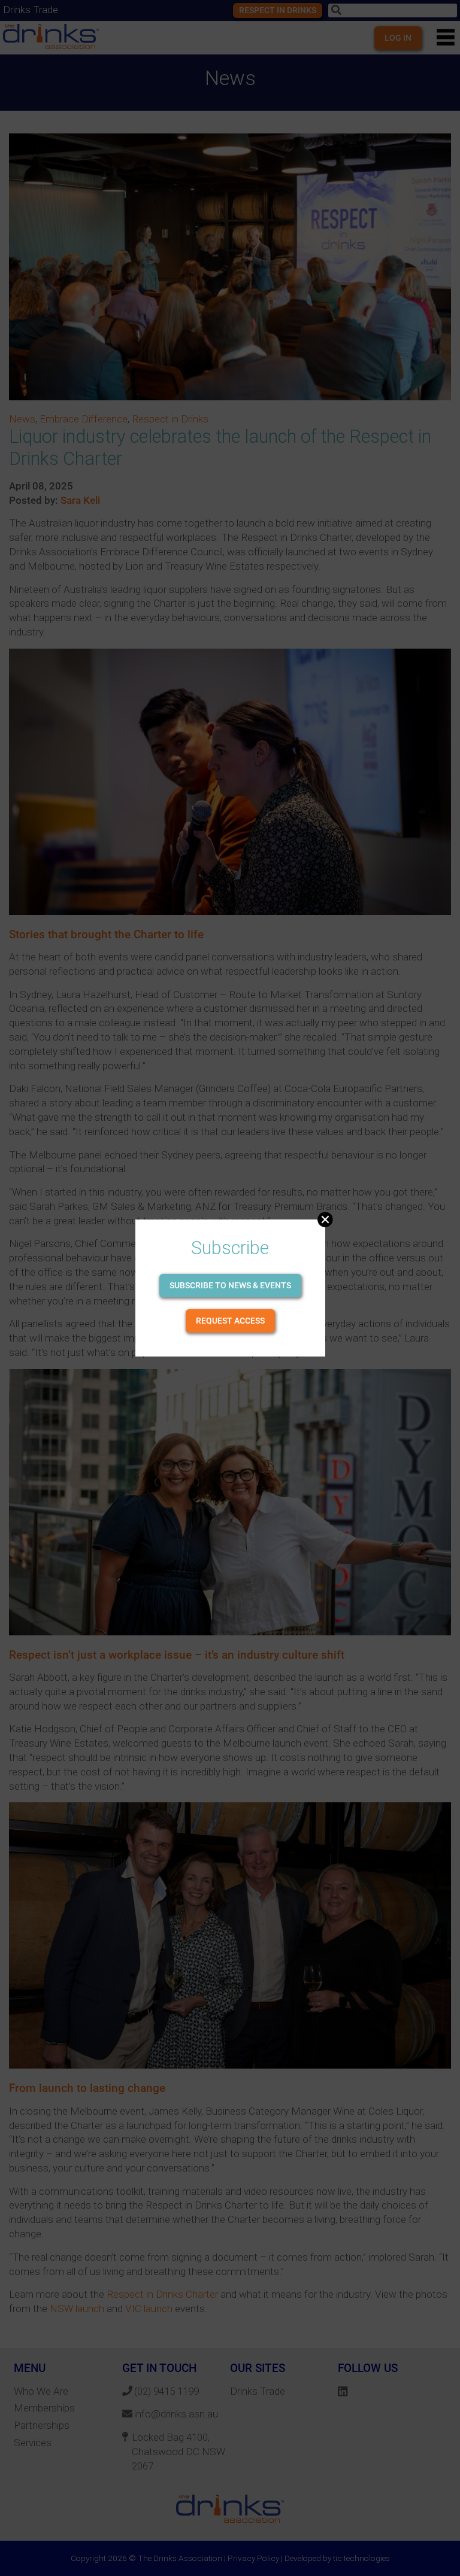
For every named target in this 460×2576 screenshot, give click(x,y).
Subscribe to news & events (230, 1285)
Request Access (230, 1321)
